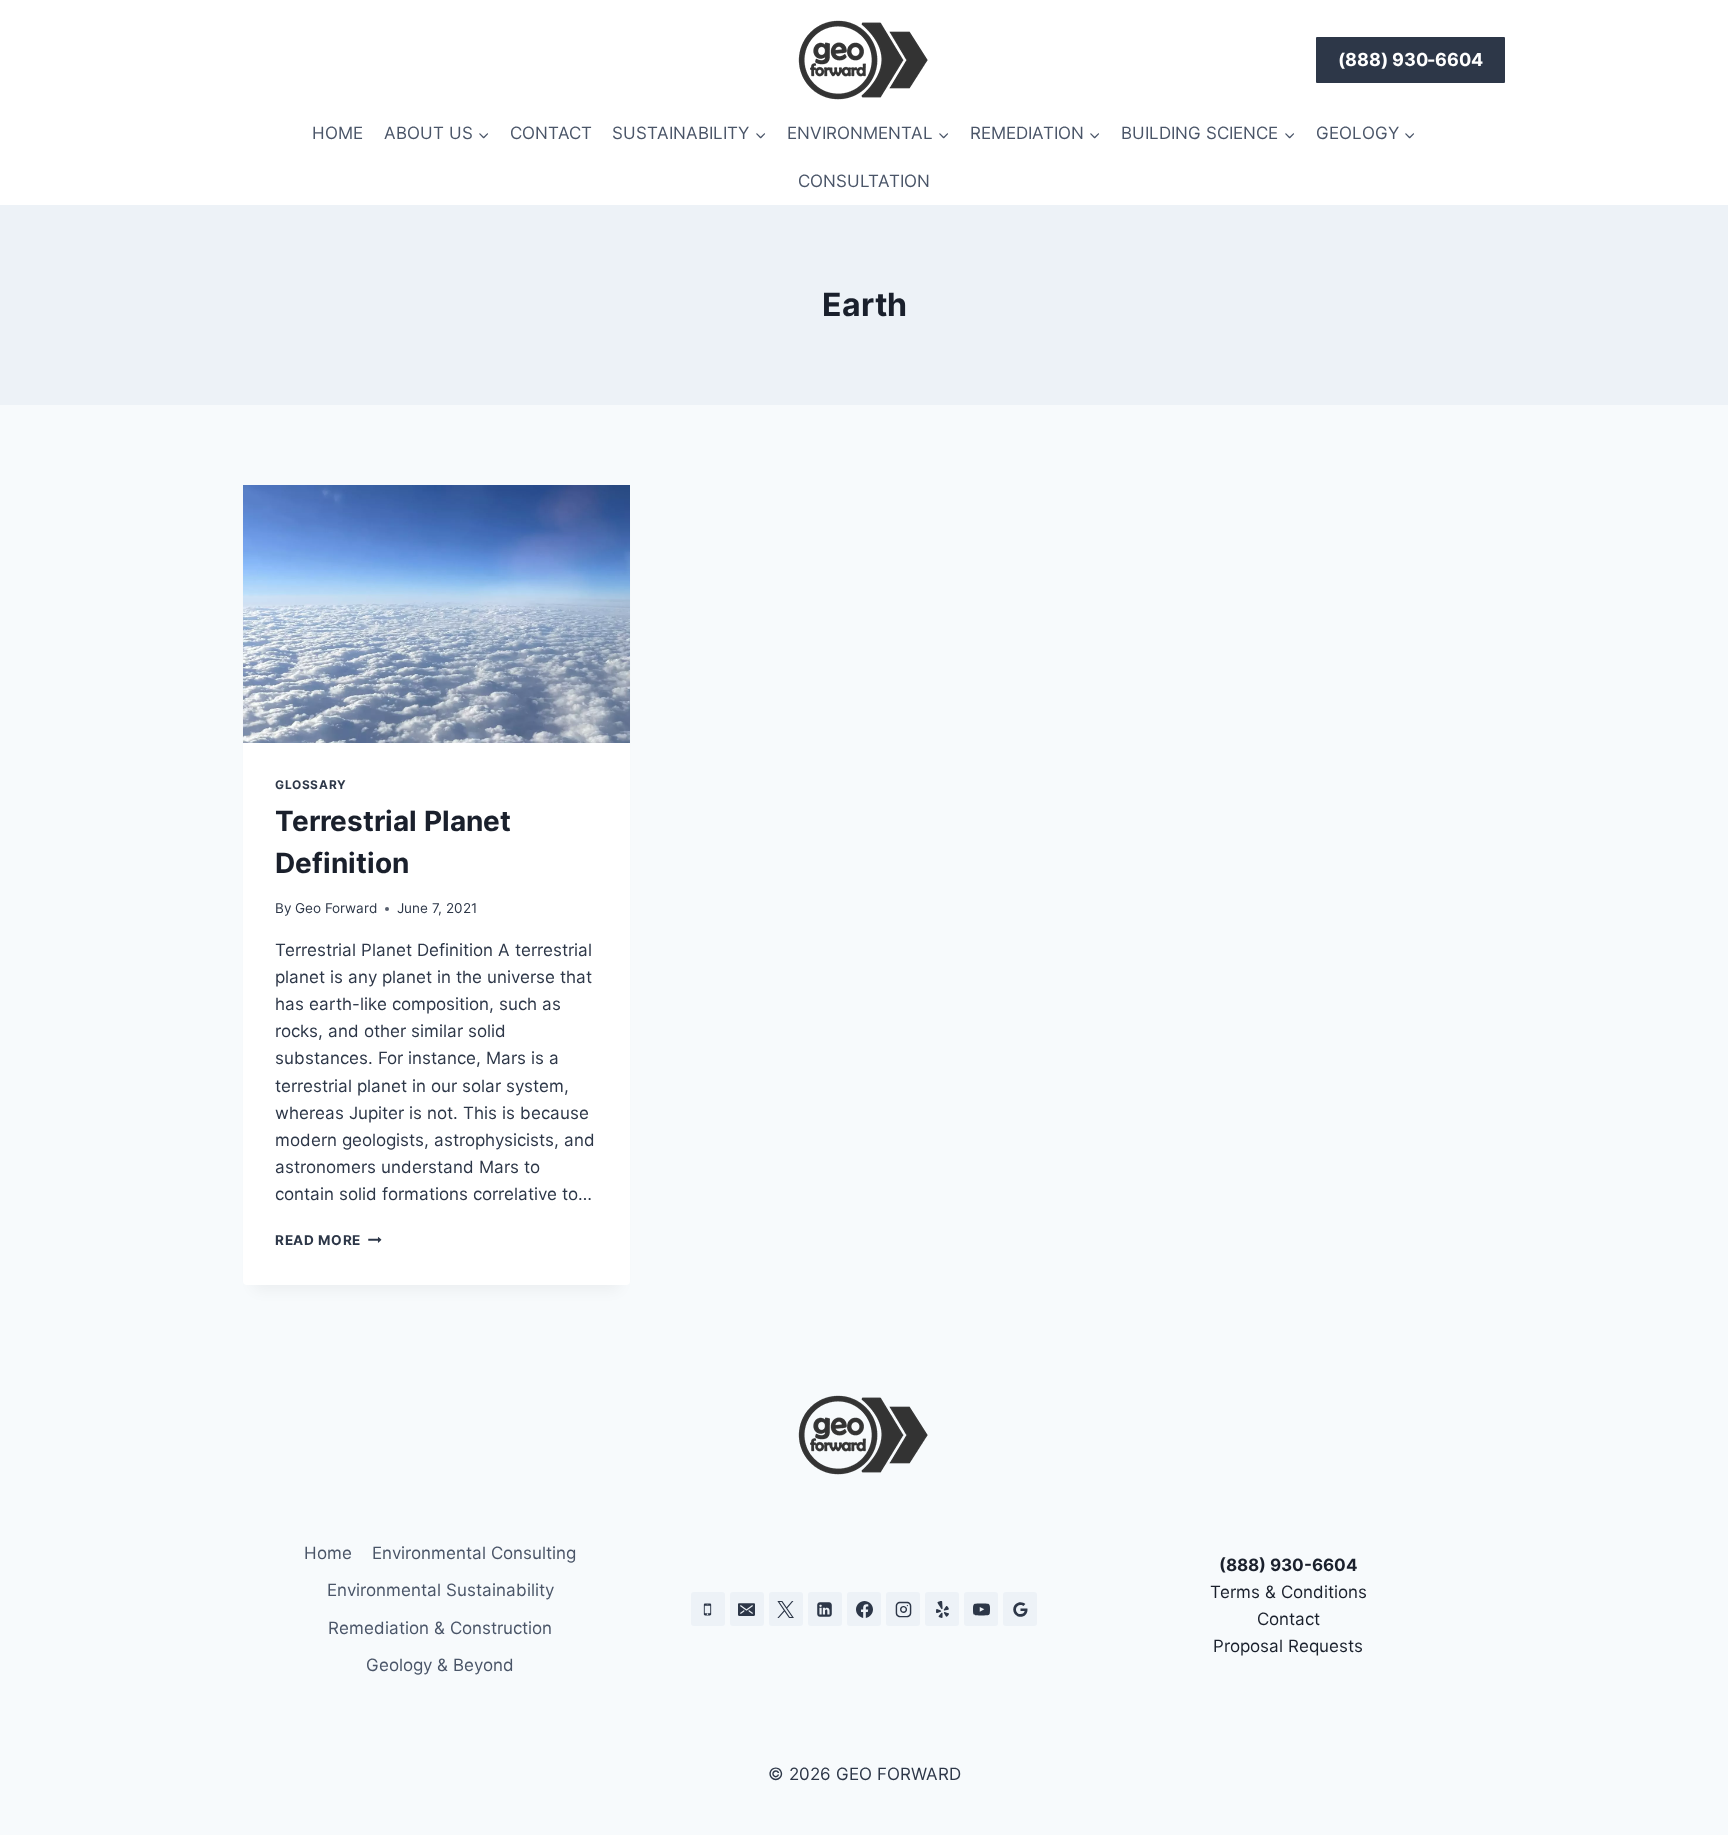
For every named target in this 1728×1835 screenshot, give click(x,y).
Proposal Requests (1288, 1646)
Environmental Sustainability (440, 1590)
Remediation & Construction (440, 1628)
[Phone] (708, 1609)
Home (328, 1553)
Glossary (311, 784)
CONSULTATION (864, 181)
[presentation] (436, 614)
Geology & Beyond (440, 1665)
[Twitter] (786, 1609)
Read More (328, 1240)
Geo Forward (336, 908)
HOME (337, 133)
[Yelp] (942, 1609)
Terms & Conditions (1288, 1592)
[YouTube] (981, 1609)
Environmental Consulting (474, 1553)
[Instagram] (903, 1609)
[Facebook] (864, 1609)
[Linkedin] (825, 1609)
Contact (1288, 1619)
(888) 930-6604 (1411, 59)
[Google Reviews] (1020, 1609)
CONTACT (551, 133)
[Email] (747, 1609)
